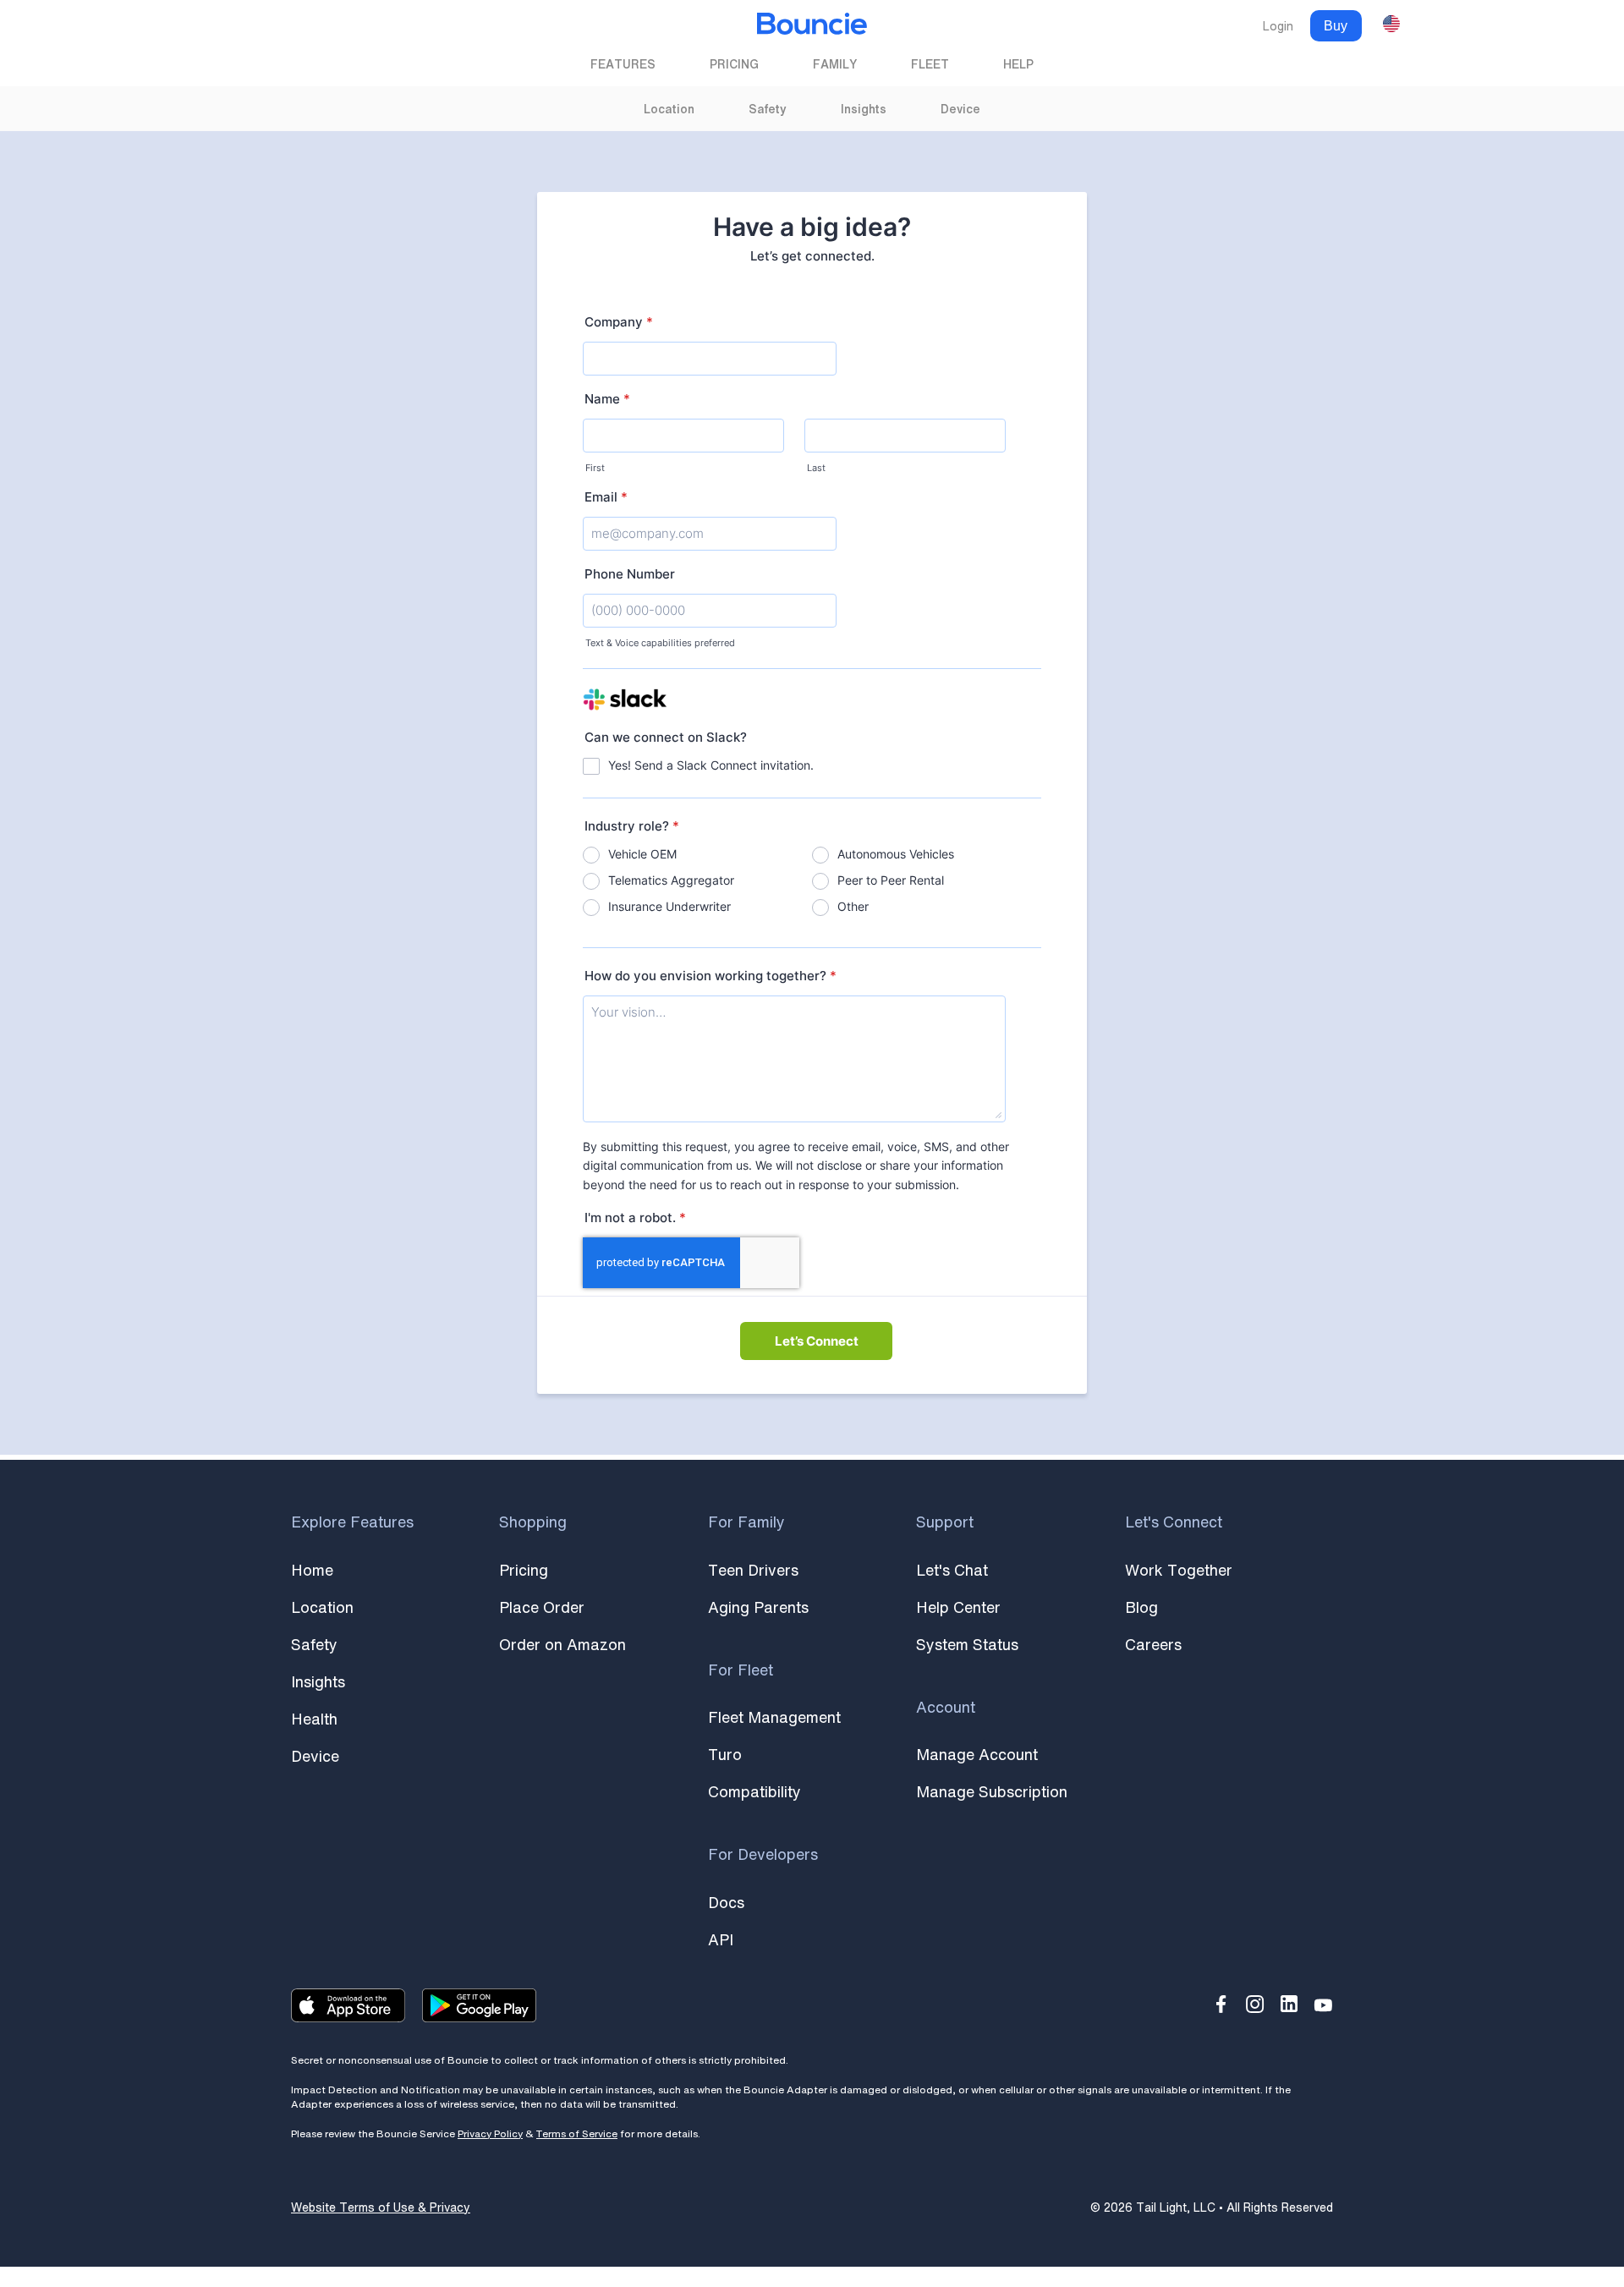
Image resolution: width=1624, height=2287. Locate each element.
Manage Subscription (992, 1791)
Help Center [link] (958, 1607)
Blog (1141, 1607)
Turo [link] (725, 1754)
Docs (726, 1902)
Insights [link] (864, 109)
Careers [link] (1153, 1644)
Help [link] (1018, 64)
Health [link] (314, 1719)
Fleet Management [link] (774, 1717)
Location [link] (669, 109)
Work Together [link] (1179, 1570)
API (721, 1939)
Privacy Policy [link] (490, 2133)
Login (1278, 26)
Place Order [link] (542, 1607)
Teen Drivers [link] (753, 1570)
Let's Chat (952, 1570)
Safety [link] (768, 109)
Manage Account (977, 1754)
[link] (812, 26)
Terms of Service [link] (577, 2133)
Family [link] (835, 64)
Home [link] (312, 1570)
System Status (967, 1644)
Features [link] (623, 64)
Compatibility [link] (754, 1791)
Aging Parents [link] (758, 1607)
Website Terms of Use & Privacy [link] (381, 2207)
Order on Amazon (562, 1644)
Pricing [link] (734, 64)
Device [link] (960, 109)
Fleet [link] (930, 64)
